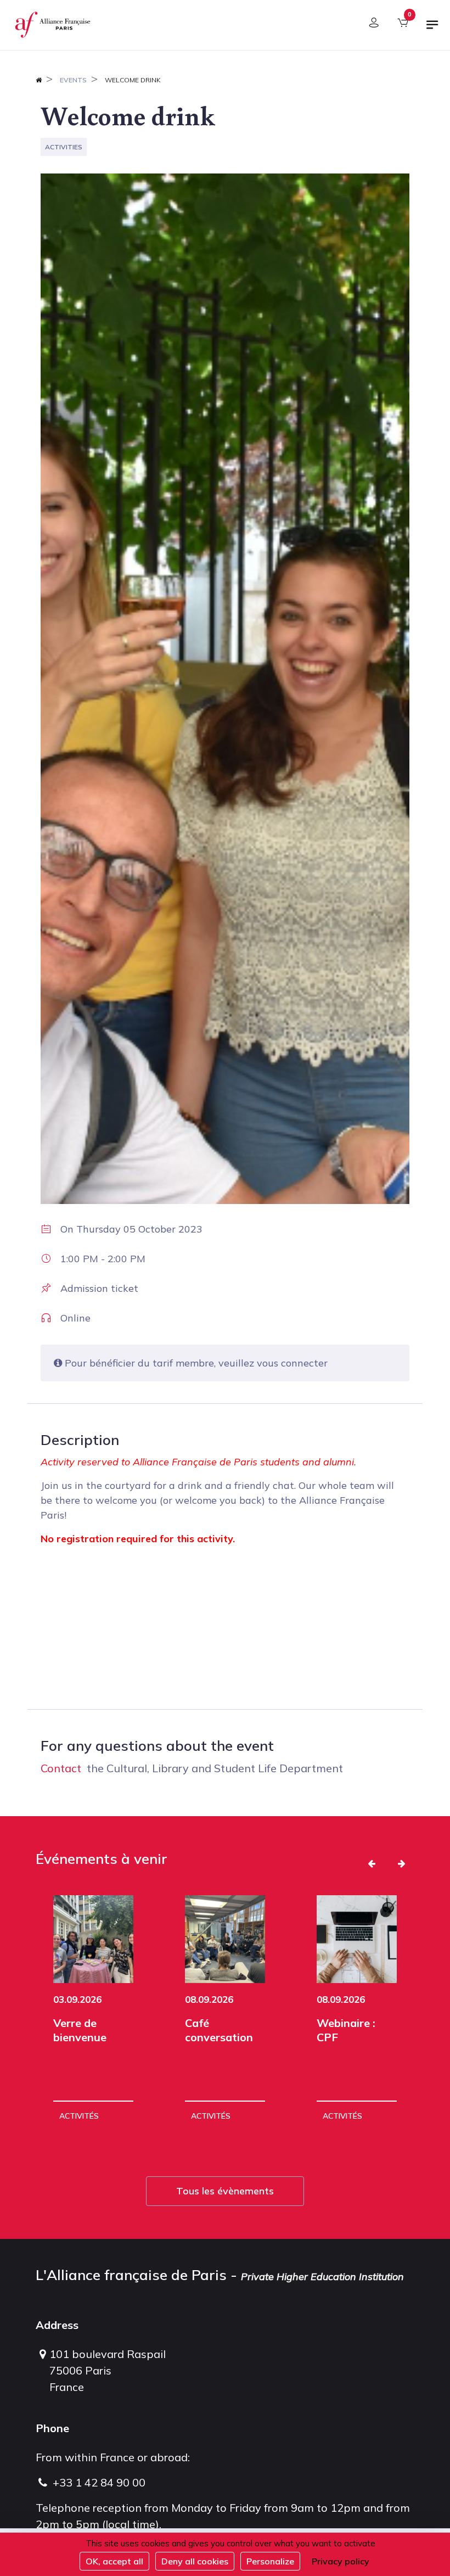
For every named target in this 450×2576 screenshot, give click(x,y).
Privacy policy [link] (341, 2561)
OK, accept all (114, 2561)
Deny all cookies (195, 2561)
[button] (372, 1863)
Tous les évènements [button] (225, 2191)
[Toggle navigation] (432, 29)
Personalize (270, 2561)
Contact (61, 1768)
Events (73, 80)
